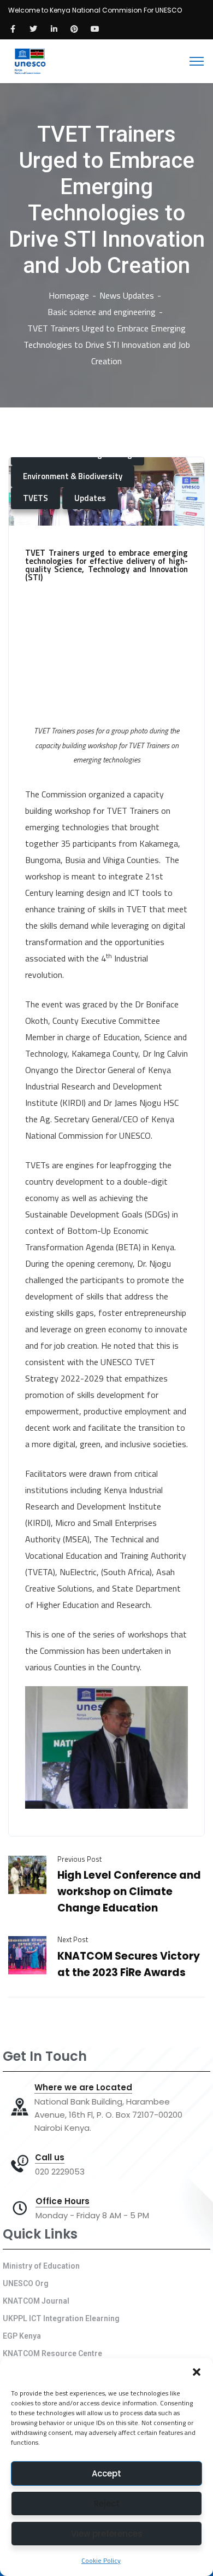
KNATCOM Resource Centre (52, 2353)
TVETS (35, 498)
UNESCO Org (26, 2283)
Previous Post (79, 1859)
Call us (50, 2158)
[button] (197, 2372)
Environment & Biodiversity (73, 476)
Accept (106, 2473)
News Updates (127, 295)
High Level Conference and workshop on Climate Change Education (129, 1892)
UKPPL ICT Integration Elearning (61, 2318)
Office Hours (63, 2201)
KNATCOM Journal (36, 2301)
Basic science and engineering (102, 312)
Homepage (69, 295)
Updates (90, 498)
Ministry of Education (41, 2266)
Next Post (73, 1939)
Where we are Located (83, 2088)
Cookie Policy (101, 2560)
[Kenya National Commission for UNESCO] (29, 60)
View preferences (107, 2534)
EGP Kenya (22, 2336)
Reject (107, 2504)
